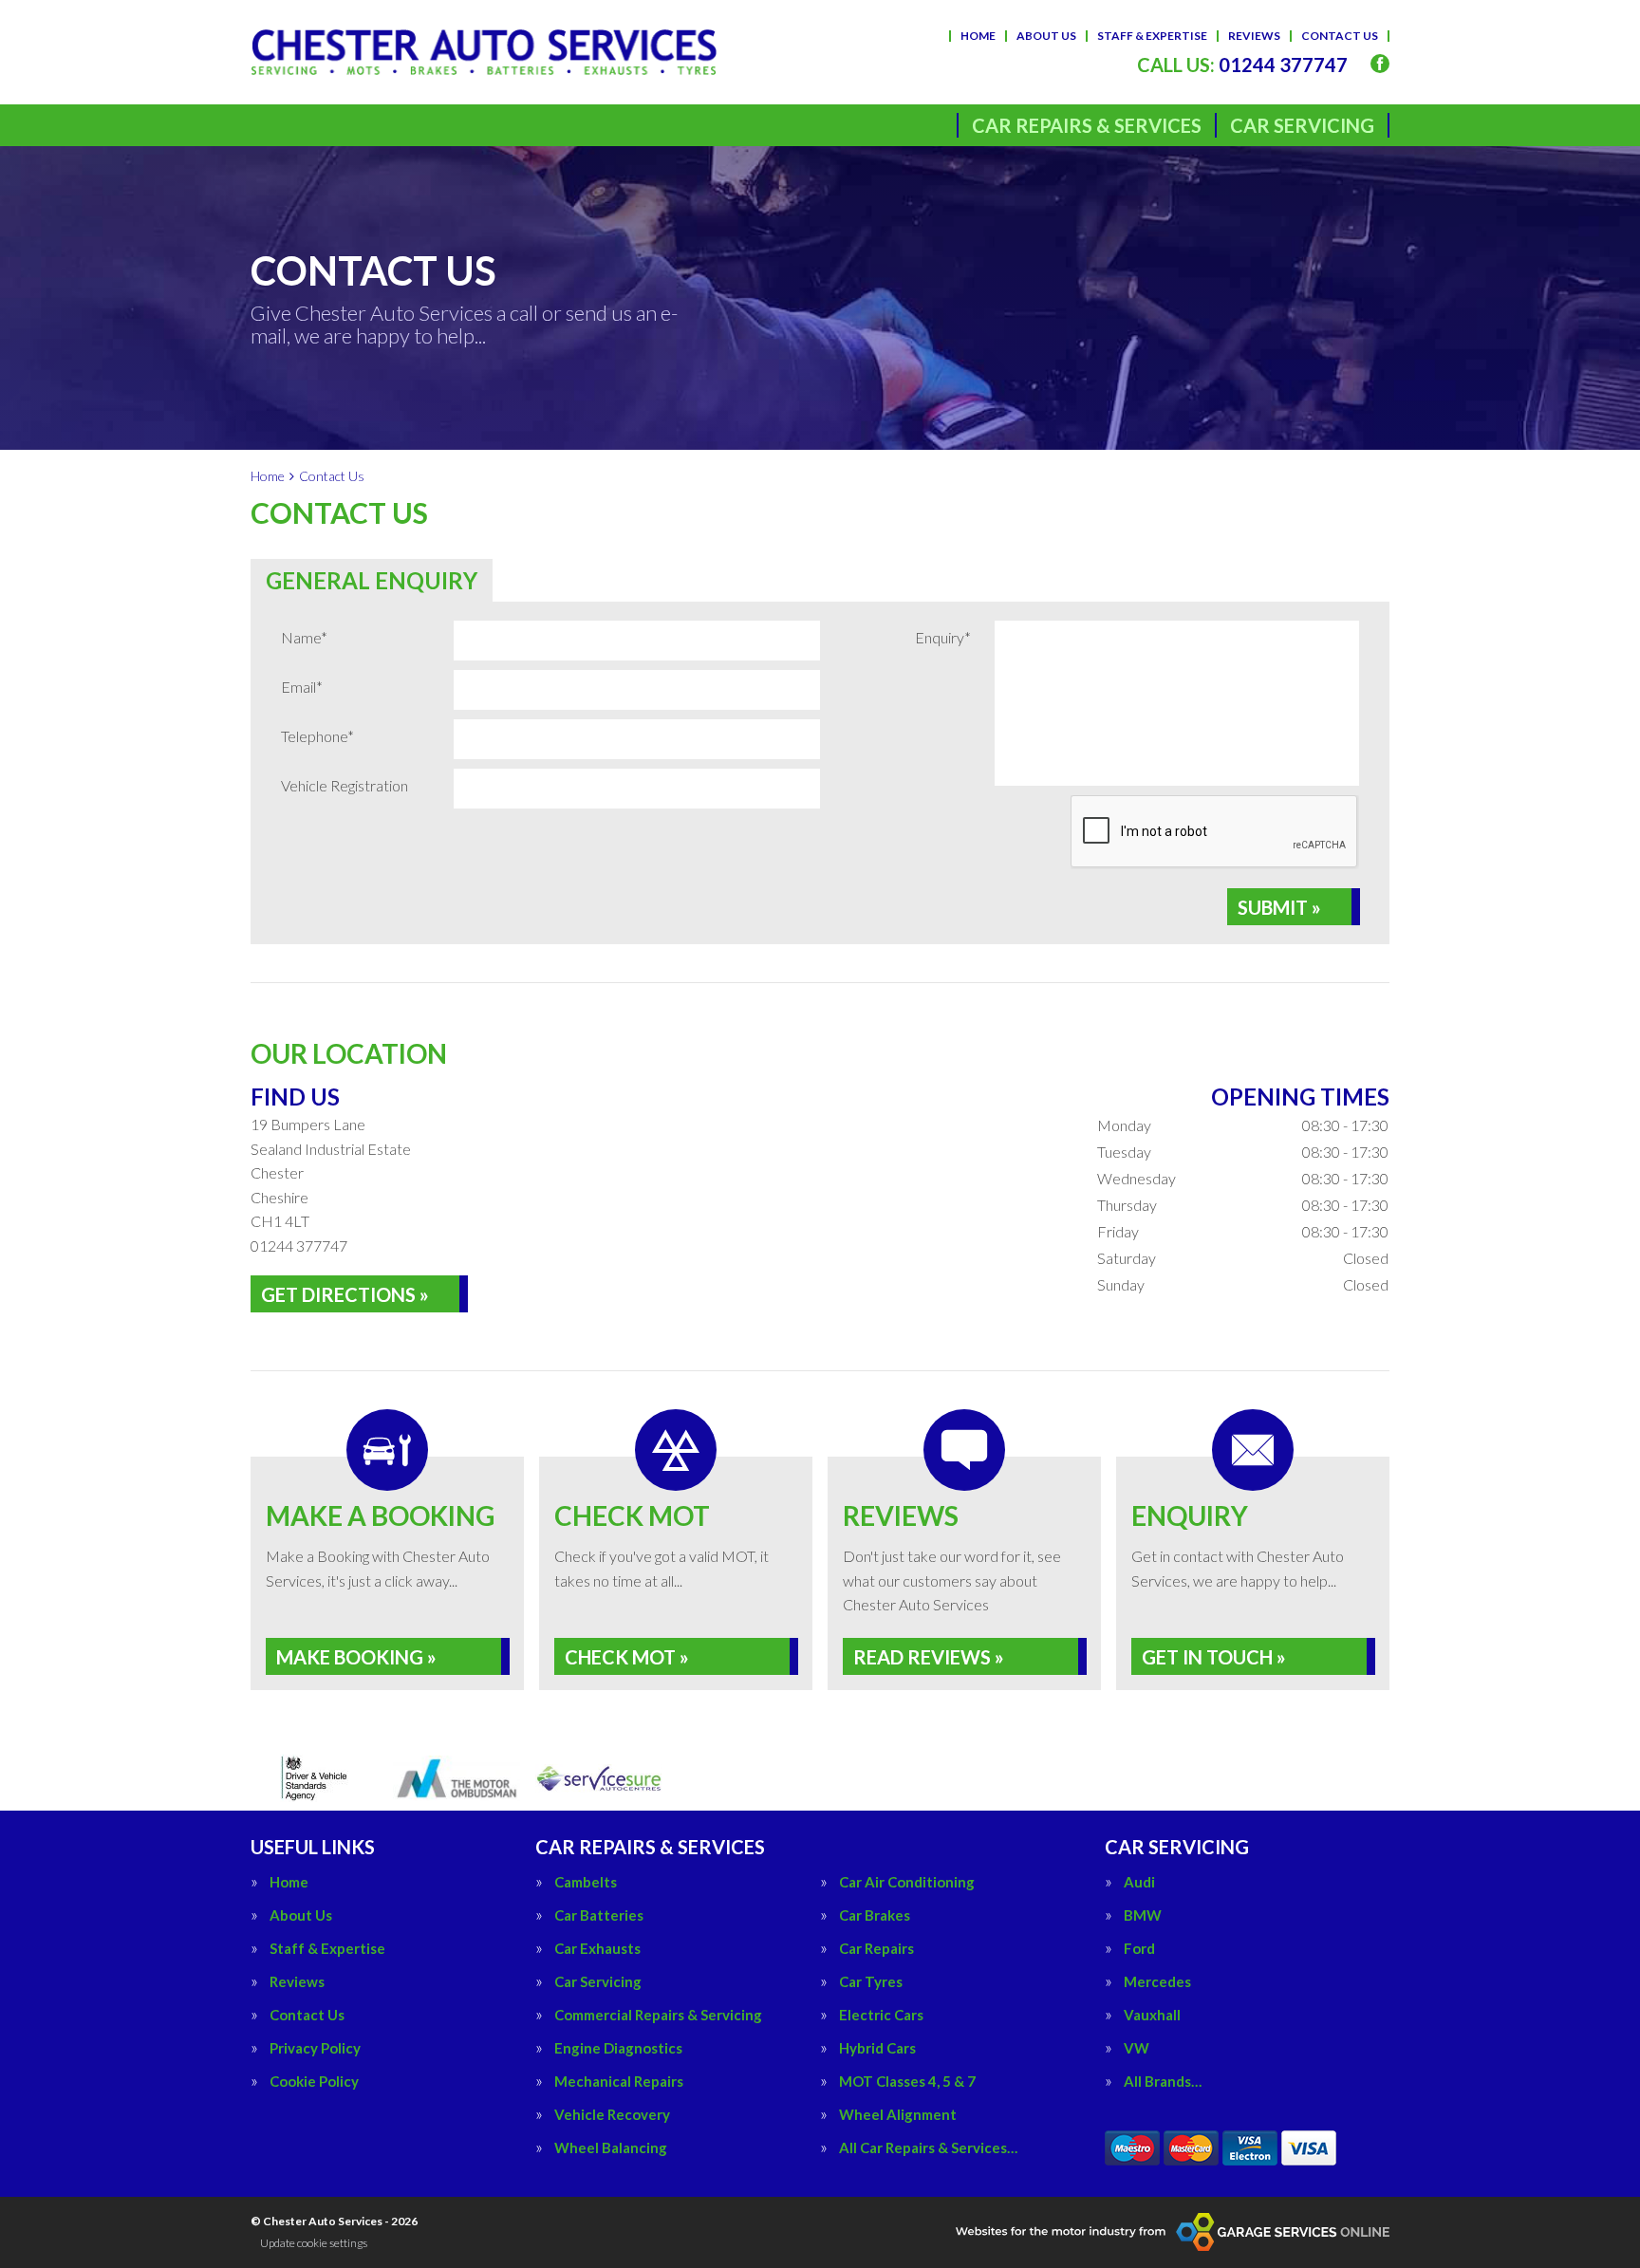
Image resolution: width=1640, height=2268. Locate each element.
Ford (1139, 1949)
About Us (1046, 36)
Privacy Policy (315, 2048)
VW (1137, 2048)
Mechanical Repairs (619, 2082)
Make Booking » (356, 1657)
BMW (1143, 1915)
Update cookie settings (314, 2243)
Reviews (1254, 36)
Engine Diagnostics (618, 2048)
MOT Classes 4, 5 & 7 (907, 2082)
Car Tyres (871, 1982)
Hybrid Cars (877, 2048)
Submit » (1279, 907)
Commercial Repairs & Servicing (658, 2015)
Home (978, 36)
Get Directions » (345, 1294)
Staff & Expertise (1152, 36)
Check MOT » (627, 1657)
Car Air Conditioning (907, 1882)
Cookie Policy (314, 2082)
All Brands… (1163, 2082)
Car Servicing (1302, 125)
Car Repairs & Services (1087, 125)
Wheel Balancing (611, 2148)
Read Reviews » (929, 1657)
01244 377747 (1242, 65)
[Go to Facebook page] (1380, 64)
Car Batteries (599, 1915)
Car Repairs (876, 1949)
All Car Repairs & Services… (928, 2148)
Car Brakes (875, 1915)
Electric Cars (881, 2015)
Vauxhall (1152, 2015)
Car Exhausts (597, 1949)
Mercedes (1157, 1982)
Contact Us (1340, 36)
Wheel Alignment (898, 2115)
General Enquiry (372, 580)
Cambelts (586, 1882)
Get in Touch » (1214, 1657)
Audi (1139, 1882)
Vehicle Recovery (612, 2115)
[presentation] (1215, 832)
